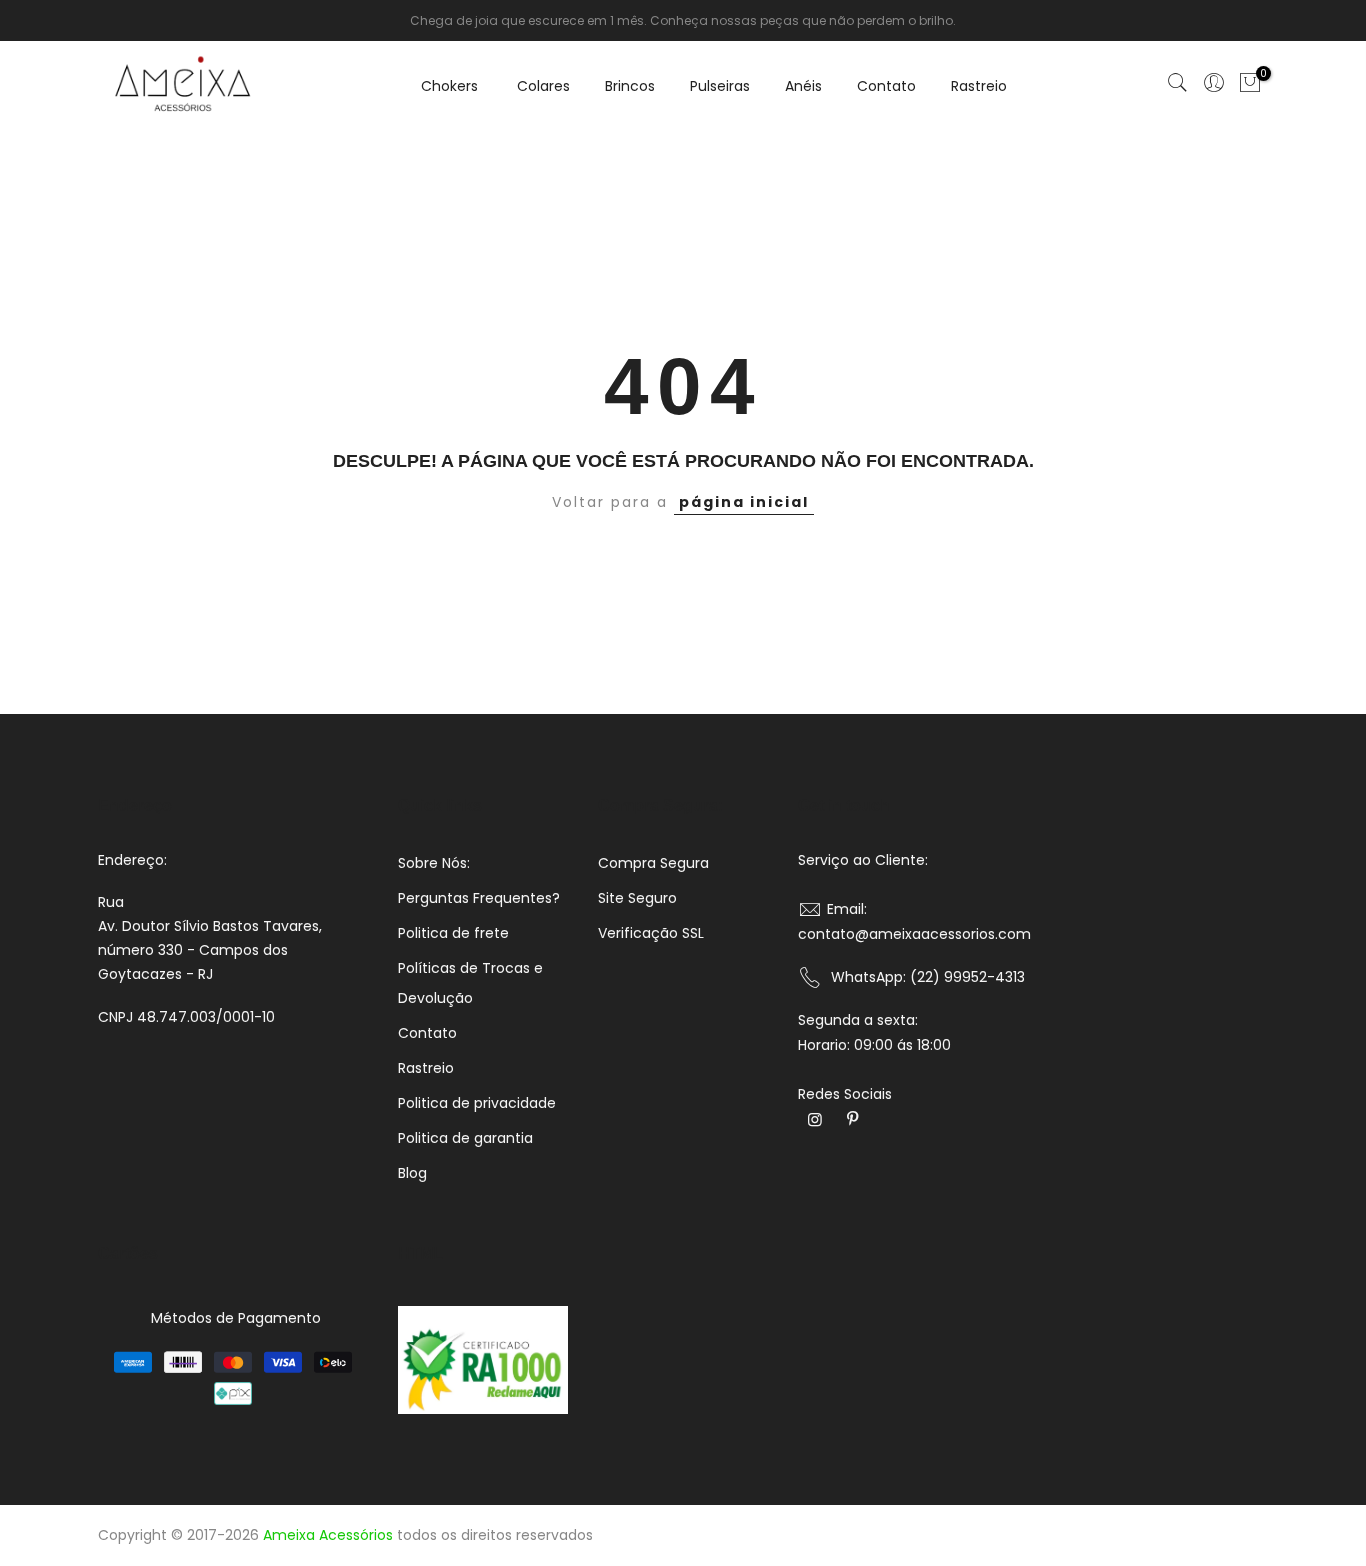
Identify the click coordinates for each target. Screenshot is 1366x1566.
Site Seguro (637, 898)
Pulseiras (720, 86)
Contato (886, 86)
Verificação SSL (651, 933)
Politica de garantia (465, 1138)
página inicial (744, 502)
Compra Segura (653, 863)
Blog (412, 1173)
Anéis (803, 86)
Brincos (630, 86)
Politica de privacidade (477, 1103)
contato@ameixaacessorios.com (914, 934)
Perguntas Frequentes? (479, 898)
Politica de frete (453, 933)
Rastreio (979, 86)
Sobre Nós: (434, 863)
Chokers (449, 86)
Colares (543, 86)
